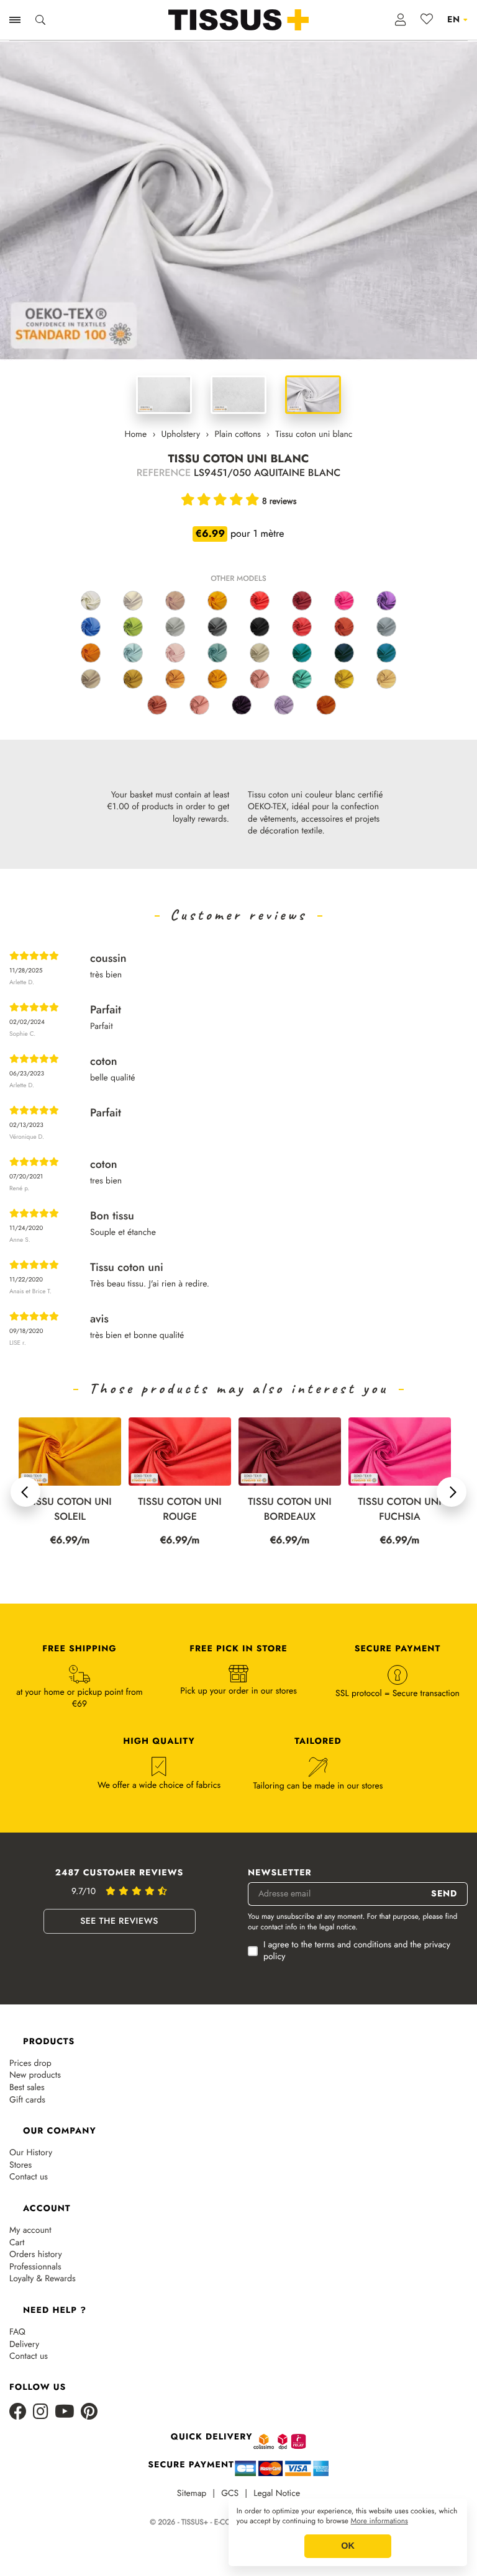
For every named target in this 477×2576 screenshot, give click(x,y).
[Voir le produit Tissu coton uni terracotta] (344, 627)
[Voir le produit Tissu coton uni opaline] (217, 653)
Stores (20, 2165)
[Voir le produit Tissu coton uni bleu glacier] (133, 653)
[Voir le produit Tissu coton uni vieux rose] (260, 679)
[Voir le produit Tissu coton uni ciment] (260, 653)
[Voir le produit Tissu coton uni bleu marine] (344, 653)
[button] (25, 1492)
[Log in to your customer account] (401, 20)
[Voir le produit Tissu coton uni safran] (217, 679)
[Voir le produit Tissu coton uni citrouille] (326, 705)
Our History (31, 2153)
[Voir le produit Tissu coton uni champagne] (386, 679)
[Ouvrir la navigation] (15, 20)
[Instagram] (41, 2412)
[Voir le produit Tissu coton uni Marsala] (157, 705)
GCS (230, 2494)
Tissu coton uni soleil (70, 1509)
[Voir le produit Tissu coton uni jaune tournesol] (91, 653)
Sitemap (192, 2494)
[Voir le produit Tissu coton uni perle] (175, 627)
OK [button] (348, 2546)
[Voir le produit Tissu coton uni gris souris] (386, 627)
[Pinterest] (89, 2412)
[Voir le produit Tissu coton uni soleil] (217, 601)
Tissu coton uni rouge (179, 1509)
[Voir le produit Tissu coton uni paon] (302, 679)
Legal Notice (277, 2494)
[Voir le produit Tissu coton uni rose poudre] (175, 653)
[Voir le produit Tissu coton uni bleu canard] (302, 653)
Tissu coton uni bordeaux (289, 1509)
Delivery (24, 2345)
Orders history (36, 2255)
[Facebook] (18, 2412)
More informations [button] (379, 2521)
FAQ (17, 2332)
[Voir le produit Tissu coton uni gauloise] (91, 627)
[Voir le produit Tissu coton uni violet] (386, 601)
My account (30, 2231)
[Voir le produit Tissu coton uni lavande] (284, 705)
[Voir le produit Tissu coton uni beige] (175, 601)
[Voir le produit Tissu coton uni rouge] (260, 601)
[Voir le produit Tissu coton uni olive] (344, 679)
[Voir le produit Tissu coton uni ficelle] (91, 679)
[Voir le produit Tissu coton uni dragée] (199, 705)
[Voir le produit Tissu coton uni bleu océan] (386, 653)
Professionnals (35, 2267)
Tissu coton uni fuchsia (399, 1509)
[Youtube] (65, 2412)
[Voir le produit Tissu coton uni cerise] (302, 627)
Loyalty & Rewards (43, 2279)
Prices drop (30, 2064)
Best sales (27, 2088)
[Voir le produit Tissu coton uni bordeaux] (302, 601)
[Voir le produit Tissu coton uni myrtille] (242, 705)
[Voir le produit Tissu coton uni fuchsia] (344, 601)
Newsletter (280, 1873)
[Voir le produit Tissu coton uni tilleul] (133, 679)
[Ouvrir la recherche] (40, 20)
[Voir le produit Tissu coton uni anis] (133, 627)
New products (35, 2076)
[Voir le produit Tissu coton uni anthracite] (217, 627)
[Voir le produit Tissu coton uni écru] (91, 601)
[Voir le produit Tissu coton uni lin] (133, 601)
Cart (17, 2243)
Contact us (29, 2177)
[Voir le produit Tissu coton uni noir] (260, 627)
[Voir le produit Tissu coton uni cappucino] (175, 679)
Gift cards (27, 2100)
